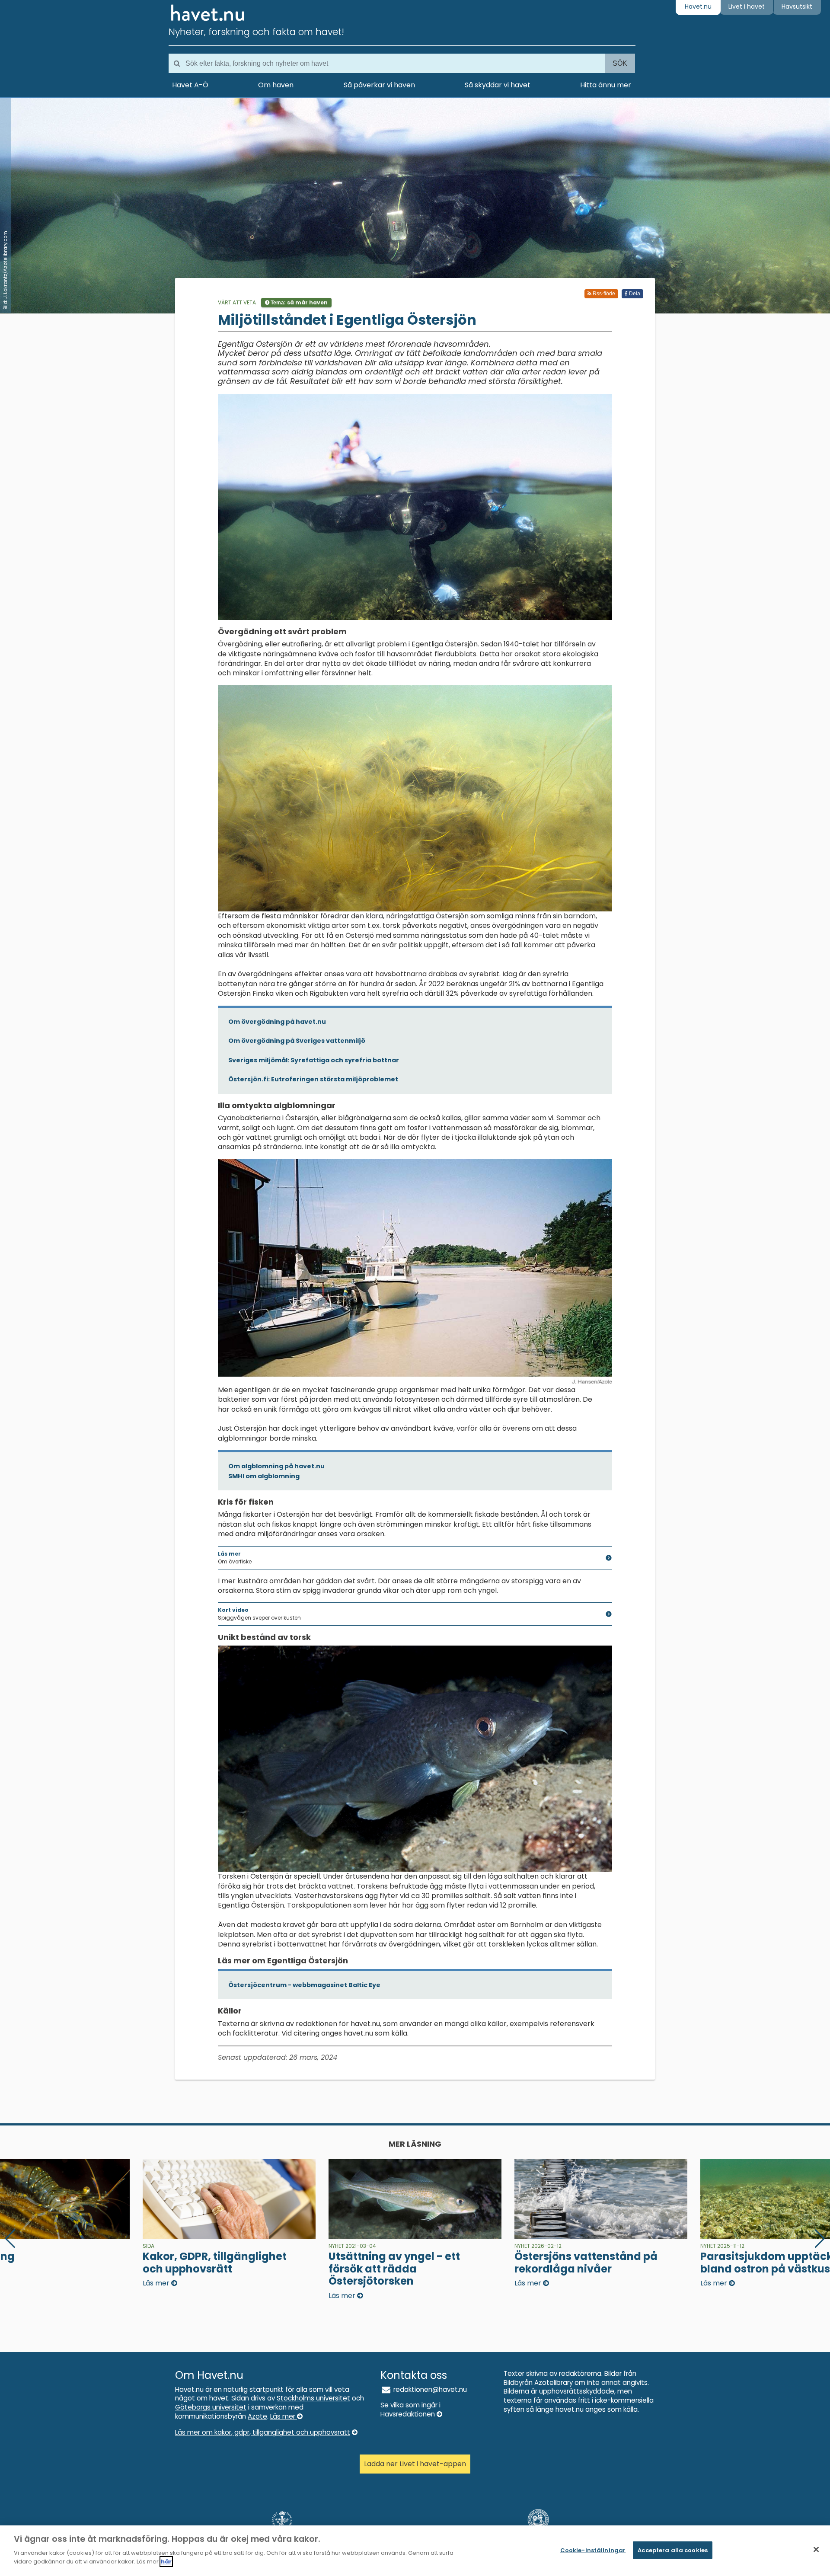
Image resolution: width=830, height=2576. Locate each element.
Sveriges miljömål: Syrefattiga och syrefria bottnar (314, 1060)
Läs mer (284, 2416)
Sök (620, 63)
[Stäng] (816, 2549)
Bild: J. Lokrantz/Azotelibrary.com (5, 270)
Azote (257, 2416)
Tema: (298, 302)
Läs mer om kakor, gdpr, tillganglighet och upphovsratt (263, 2432)
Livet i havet (747, 6)
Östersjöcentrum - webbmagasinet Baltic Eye (304, 1985)
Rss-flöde (603, 294)
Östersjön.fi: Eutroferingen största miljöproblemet (313, 1079)
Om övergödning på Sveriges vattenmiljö (297, 1041)
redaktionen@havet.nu (429, 2389)
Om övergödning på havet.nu (277, 1022)
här (166, 2562)
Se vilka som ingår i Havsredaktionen (410, 2410)
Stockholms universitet (313, 2398)
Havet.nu (698, 6)
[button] (820, 2239)
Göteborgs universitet (211, 2407)
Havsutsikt (797, 6)
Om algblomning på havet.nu (276, 1466)
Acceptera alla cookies (673, 2550)
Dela (634, 294)
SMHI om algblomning (264, 1476)
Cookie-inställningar (593, 2550)
